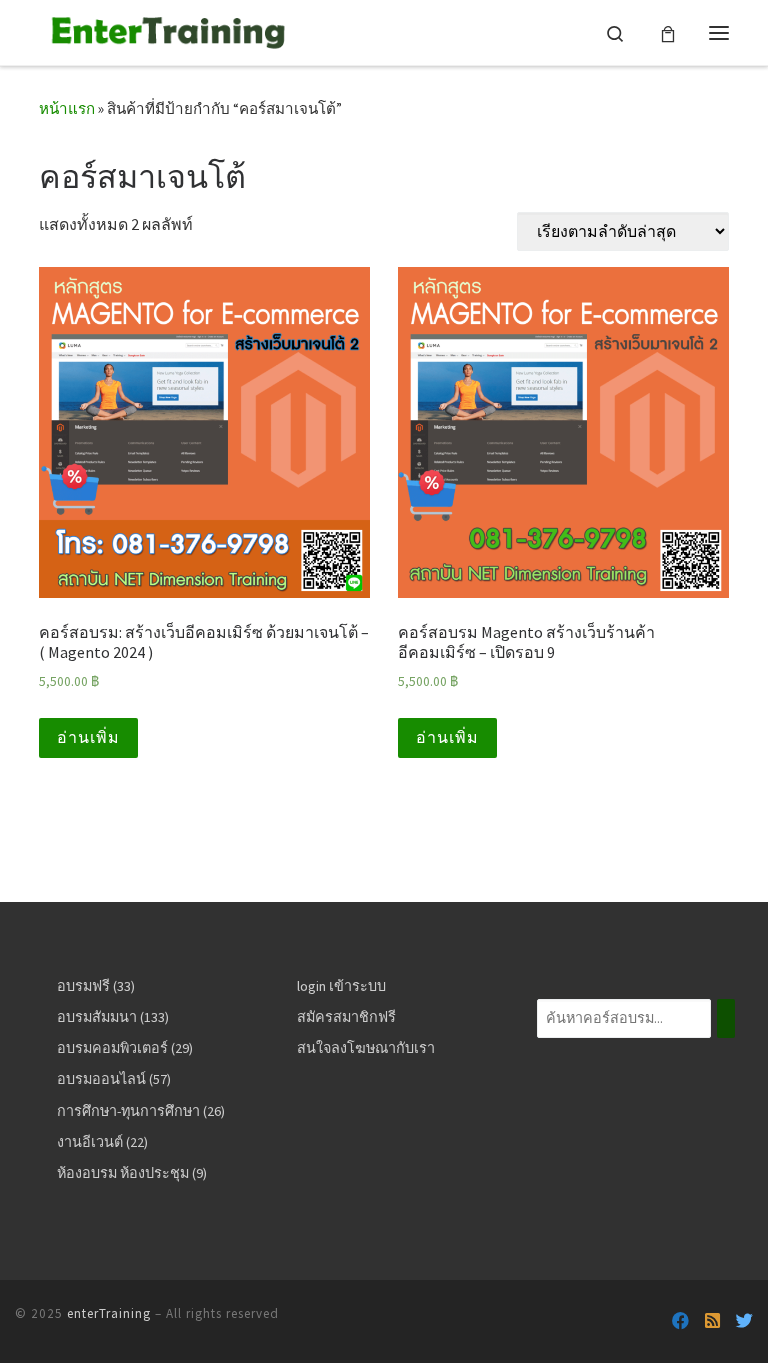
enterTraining (109, 1313)
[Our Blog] (712, 1321)
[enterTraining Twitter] (744, 1321)
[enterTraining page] (680, 1321)
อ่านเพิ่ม (88, 737)
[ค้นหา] (726, 1019)
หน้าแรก (67, 108)
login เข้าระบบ (341, 986)
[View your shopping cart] (668, 32)
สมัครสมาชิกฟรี (346, 1017)
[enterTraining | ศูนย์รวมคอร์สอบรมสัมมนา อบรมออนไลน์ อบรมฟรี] (165, 29)
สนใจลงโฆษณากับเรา (366, 1048)
